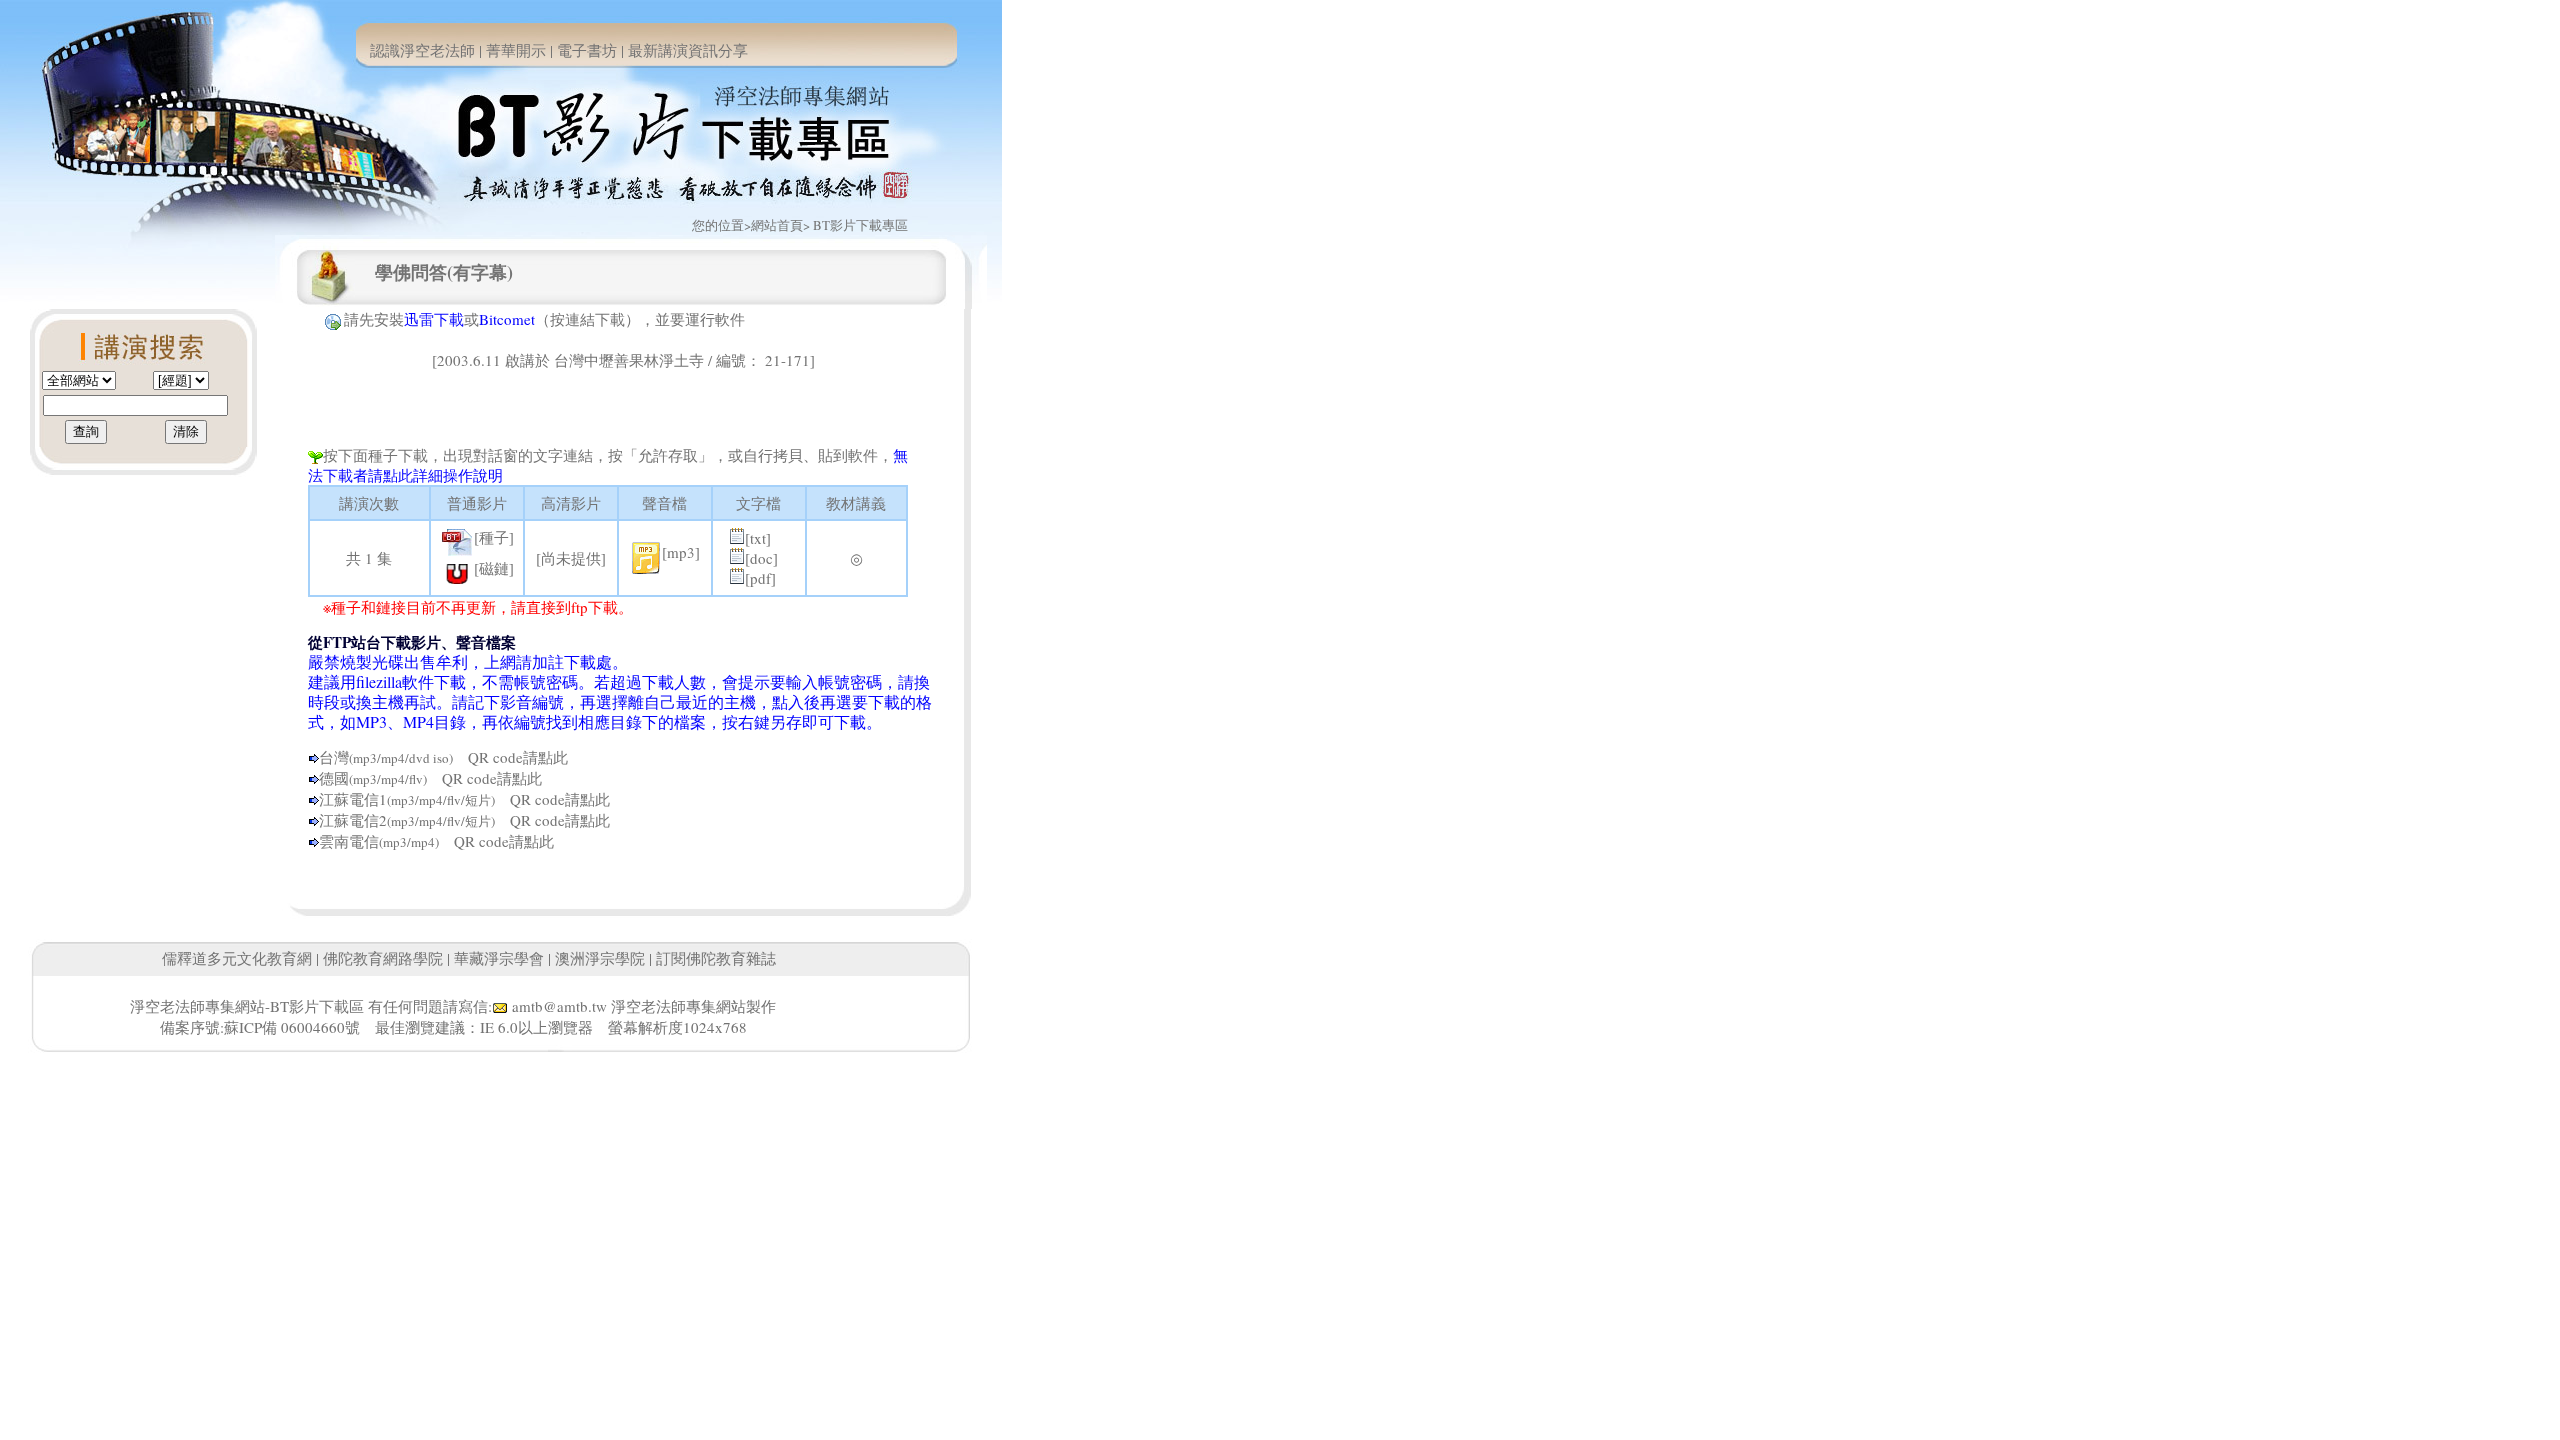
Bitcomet (507, 319)
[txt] (758, 538)
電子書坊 (587, 50)
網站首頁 (777, 225)
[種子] (494, 537)
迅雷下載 (434, 319)
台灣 (334, 757)
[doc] (761, 558)
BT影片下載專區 (860, 225)
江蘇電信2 (353, 820)
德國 (334, 778)
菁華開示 (516, 50)
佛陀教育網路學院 (383, 958)
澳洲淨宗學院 (600, 958)
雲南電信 (349, 841)
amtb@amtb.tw (559, 1006)
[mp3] (681, 552)
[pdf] (760, 578)
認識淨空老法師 (422, 50)
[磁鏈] (494, 568)
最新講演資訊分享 (688, 50)
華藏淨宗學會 (499, 958)
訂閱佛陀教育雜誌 (716, 958)
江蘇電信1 (353, 799)
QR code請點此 (510, 757)
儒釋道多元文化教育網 (237, 958)
